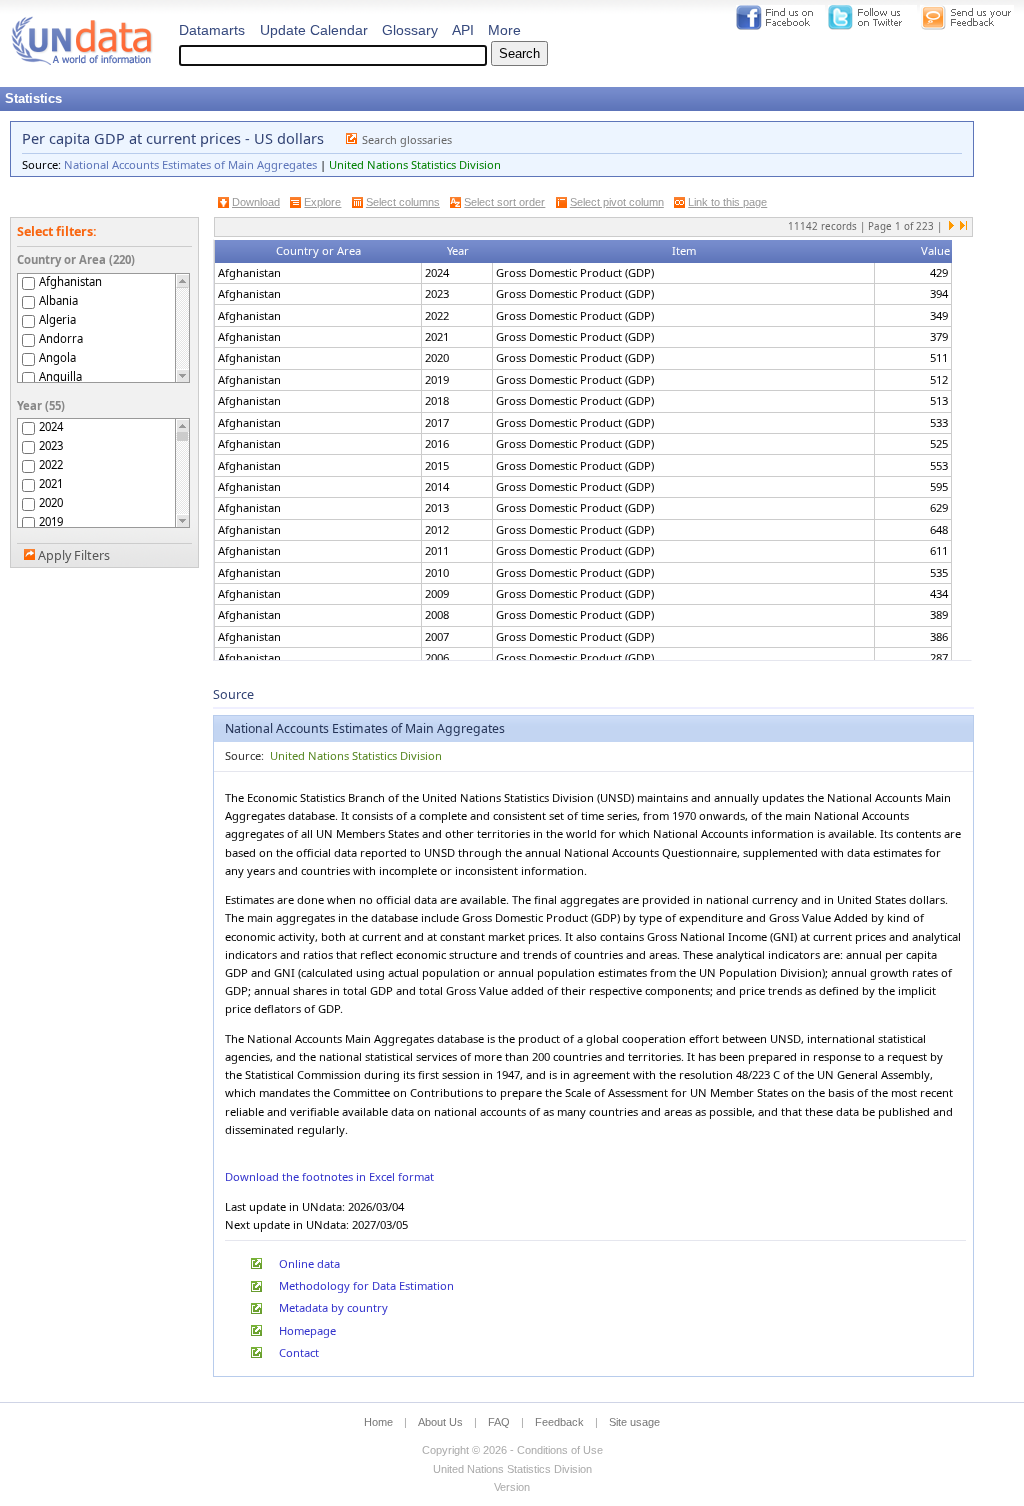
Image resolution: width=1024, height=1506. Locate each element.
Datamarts (212, 30)
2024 (51, 426)
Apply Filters (74, 555)
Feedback (559, 1422)
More (504, 30)
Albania (58, 300)
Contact (299, 1352)
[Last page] (963, 227)
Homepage (307, 1330)
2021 (51, 483)
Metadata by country (333, 1307)
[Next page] (952, 227)
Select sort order (504, 202)
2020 (51, 502)
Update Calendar (314, 30)
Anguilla (60, 376)
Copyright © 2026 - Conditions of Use (512, 1450)
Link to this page (727, 202)
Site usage (634, 1422)
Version (512, 1487)
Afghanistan (70, 281)
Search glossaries (407, 139)
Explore (322, 202)
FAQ (499, 1422)
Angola (57, 357)
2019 (51, 521)
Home (378, 1422)
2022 (51, 464)
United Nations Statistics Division (415, 164)
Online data (309, 1263)
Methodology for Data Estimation (366, 1285)
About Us (440, 1422)
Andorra (61, 338)
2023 (51, 445)
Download (256, 202)
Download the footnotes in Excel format (329, 1176)
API (463, 30)
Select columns (403, 202)
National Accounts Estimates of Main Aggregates (190, 164)
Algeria (57, 319)
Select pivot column (617, 202)
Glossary (410, 30)
